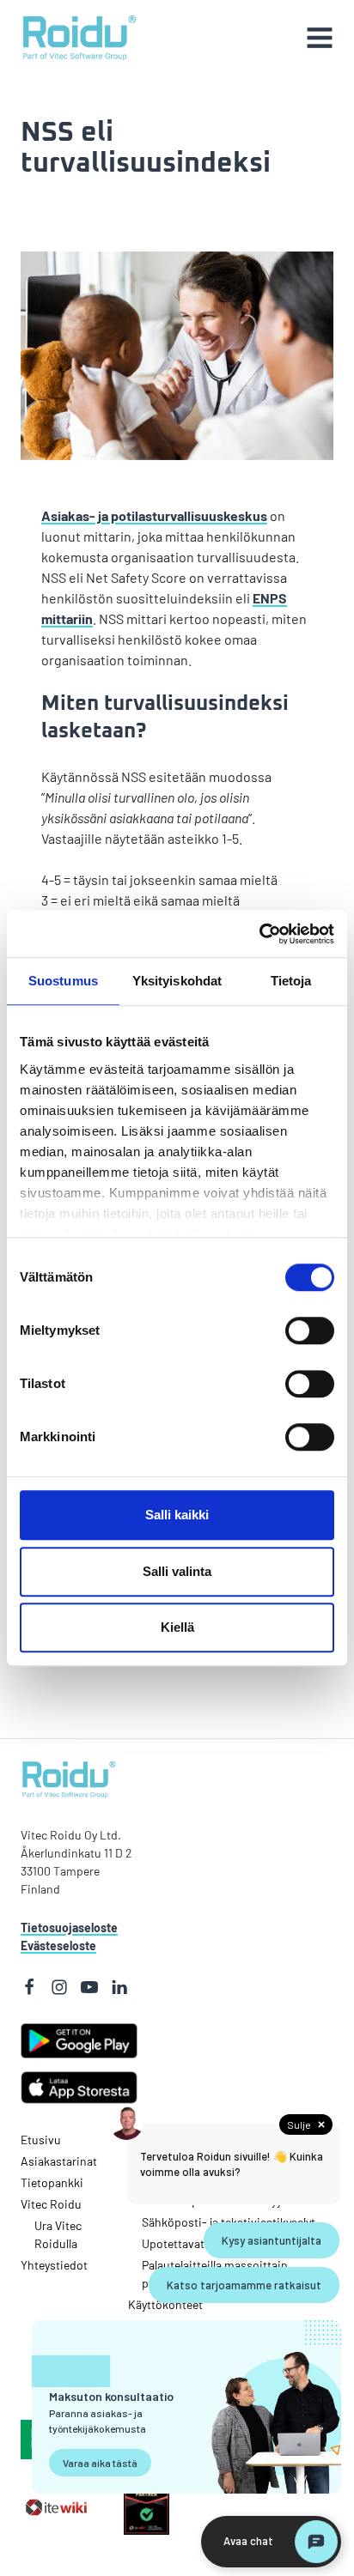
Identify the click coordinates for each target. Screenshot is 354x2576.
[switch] (286, 1330)
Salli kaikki (177, 1515)
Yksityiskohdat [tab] (177, 981)
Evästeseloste (58, 1946)
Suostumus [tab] (63, 981)
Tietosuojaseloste (69, 1927)
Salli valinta (177, 1571)
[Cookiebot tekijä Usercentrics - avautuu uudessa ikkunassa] (259, 934)
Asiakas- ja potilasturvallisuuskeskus (154, 515)
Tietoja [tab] (291, 981)
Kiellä (177, 1627)
